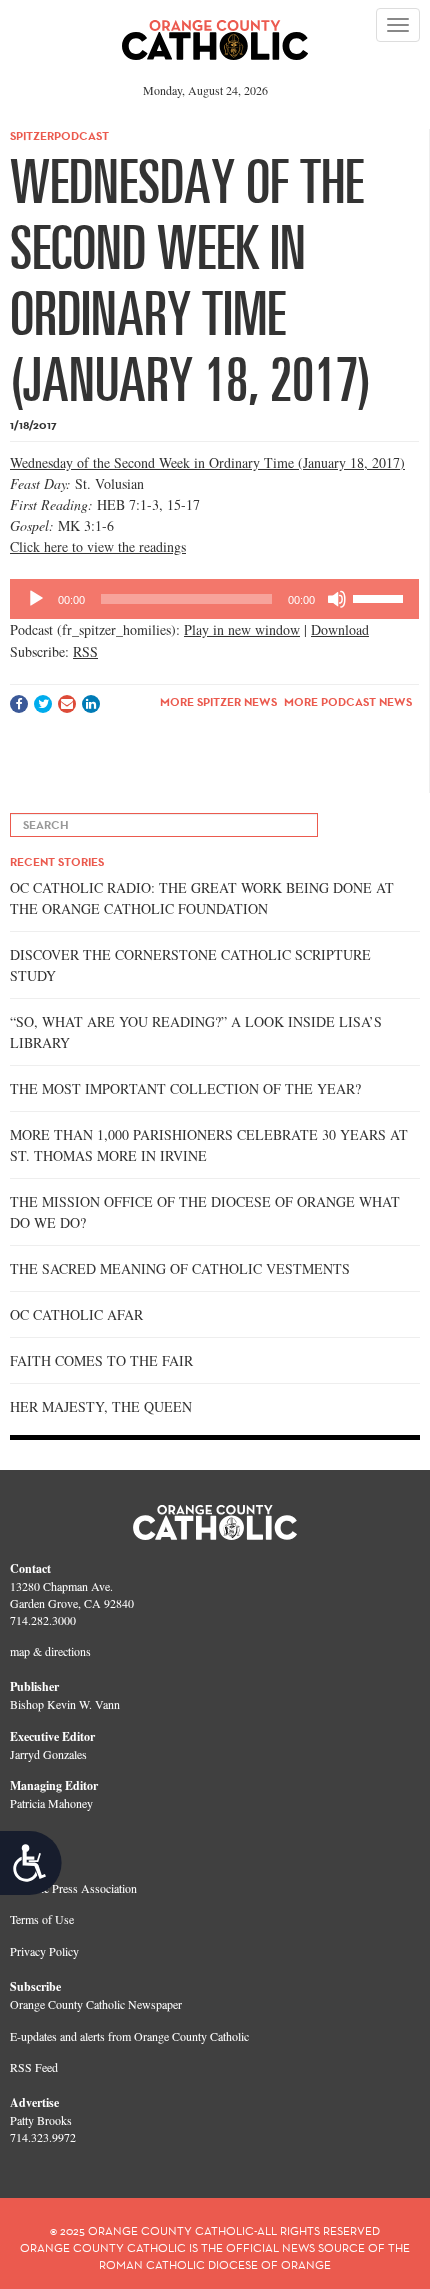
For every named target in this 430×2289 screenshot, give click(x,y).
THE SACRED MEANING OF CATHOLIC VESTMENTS (180, 1268)
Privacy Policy (44, 1951)
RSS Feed (34, 2067)
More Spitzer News (218, 701)
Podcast (81, 135)
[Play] (36, 599)
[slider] (381, 597)
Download (340, 629)
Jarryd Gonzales (48, 1754)
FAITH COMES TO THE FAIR (101, 1360)
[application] (214, 599)
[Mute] (337, 599)
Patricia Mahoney (51, 1803)
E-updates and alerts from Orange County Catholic (129, 2036)
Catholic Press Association (73, 1888)
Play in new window (242, 629)
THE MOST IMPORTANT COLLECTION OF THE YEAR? (185, 1088)
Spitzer (32, 135)
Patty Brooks (41, 2120)
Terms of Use (42, 1919)
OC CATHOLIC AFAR (76, 1314)
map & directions (50, 1651)
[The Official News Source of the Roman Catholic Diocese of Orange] (215, 33)
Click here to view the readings (98, 546)
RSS (85, 651)
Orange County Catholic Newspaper (96, 2004)
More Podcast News (348, 701)
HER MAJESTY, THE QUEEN (101, 1406)
